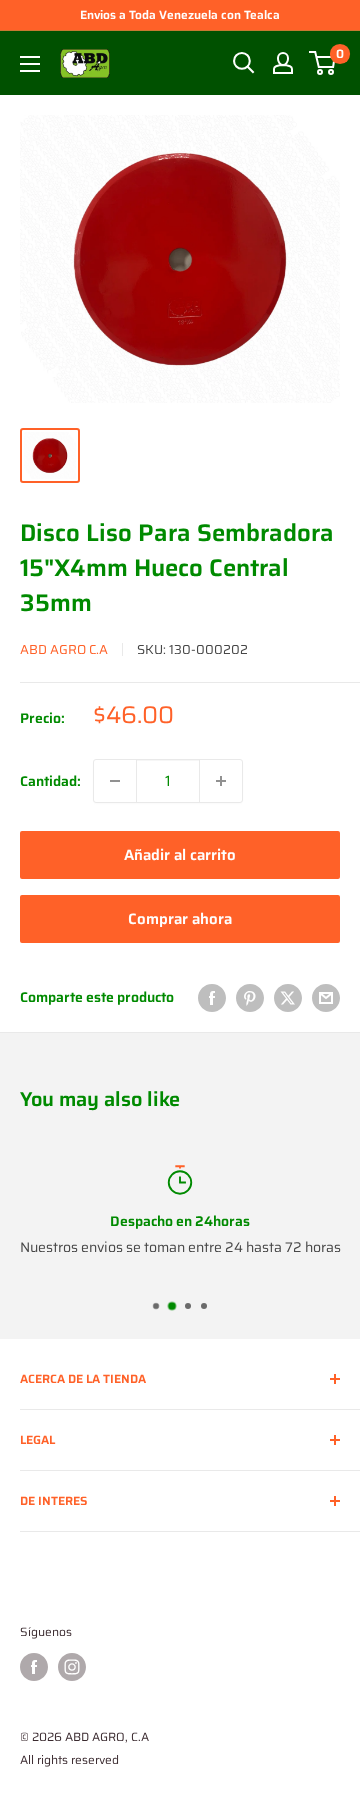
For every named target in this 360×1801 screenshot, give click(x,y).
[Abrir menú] (30, 64)
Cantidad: (50, 781)
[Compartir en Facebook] (212, 997)
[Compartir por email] (326, 997)
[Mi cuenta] (283, 63)
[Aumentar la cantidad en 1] (221, 781)
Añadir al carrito (180, 855)
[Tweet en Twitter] (288, 997)
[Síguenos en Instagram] (72, 1667)
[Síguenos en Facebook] (34, 1667)
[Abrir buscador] (244, 63)
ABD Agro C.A (64, 649)
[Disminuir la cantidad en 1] (115, 781)
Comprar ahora (180, 919)
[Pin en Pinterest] (250, 997)
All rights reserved (69, 1759)
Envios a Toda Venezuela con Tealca (180, 14)
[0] (323, 63)
